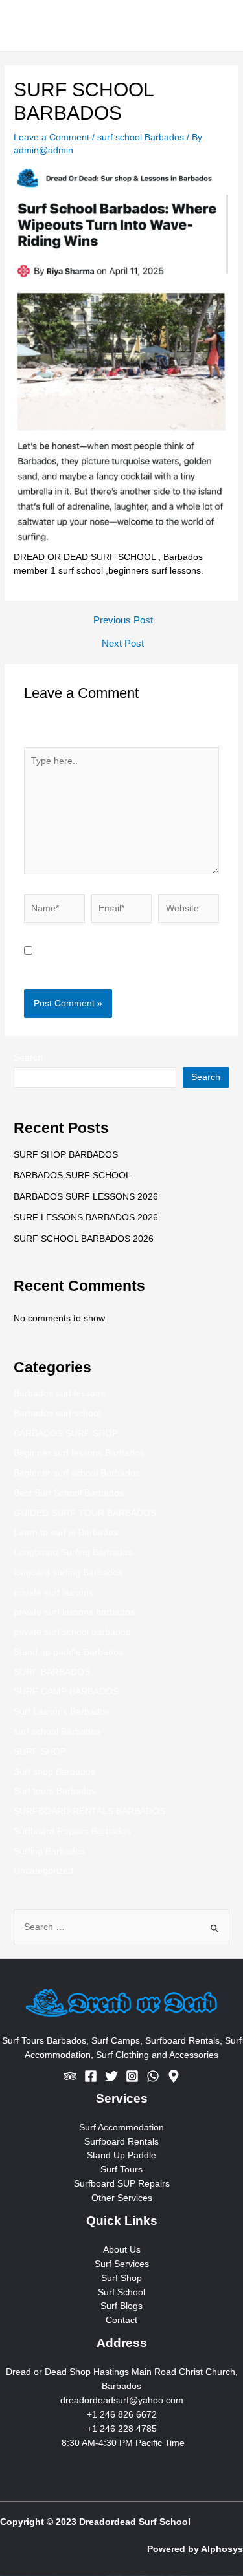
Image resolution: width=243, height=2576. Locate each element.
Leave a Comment (52, 137)
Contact (121, 2320)
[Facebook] (91, 2076)
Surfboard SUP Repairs (122, 2184)
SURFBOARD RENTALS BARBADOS (89, 1811)
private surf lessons (53, 1593)
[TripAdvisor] (70, 2076)
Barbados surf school (57, 1413)
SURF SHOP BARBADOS (66, 1155)
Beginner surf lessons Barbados (79, 1453)
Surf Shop (121, 2278)
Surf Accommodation (121, 2127)
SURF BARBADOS (52, 1672)
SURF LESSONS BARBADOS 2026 (86, 1218)
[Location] (174, 2076)
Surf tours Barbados (55, 1791)
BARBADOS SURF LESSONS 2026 (86, 1197)
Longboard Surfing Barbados (73, 1553)
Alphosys (222, 2549)
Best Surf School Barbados (69, 1493)
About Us (122, 2250)
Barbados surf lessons (59, 1393)
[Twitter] (111, 2076)
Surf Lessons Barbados (62, 1712)
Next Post (123, 644)
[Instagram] (132, 2076)
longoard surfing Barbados (68, 1573)
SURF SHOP (40, 1752)
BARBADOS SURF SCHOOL (72, 1175)
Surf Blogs (121, 2306)
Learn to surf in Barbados (66, 1532)
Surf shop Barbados (54, 1772)
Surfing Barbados (49, 1851)
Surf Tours (121, 2170)
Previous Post (123, 621)
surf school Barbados (141, 137)
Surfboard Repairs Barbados (72, 1831)
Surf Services (122, 2264)
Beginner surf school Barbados (77, 1473)
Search (28, 1058)
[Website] (189, 912)
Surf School (121, 2292)
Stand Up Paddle (121, 2155)
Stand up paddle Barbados (68, 1652)
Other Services (122, 2198)
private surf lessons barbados (74, 1612)
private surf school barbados (72, 1632)
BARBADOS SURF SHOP (66, 1434)
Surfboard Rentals (121, 2142)
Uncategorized (43, 1871)
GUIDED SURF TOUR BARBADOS (85, 1513)
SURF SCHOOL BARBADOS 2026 (84, 1239)
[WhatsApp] (153, 2076)
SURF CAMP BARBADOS (66, 1692)
